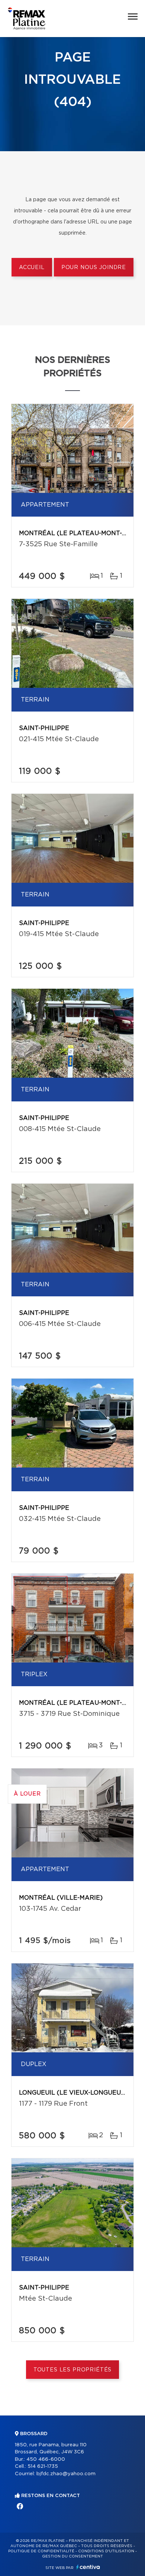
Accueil (32, 268)
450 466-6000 (46, 2459)
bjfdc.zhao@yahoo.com (66, 2474)
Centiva (88, 2567)
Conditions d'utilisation (106, 2551)
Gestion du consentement (72, 2556)
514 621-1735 (43, 2466)
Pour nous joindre (94, 268)
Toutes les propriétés (73, 2370)
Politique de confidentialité (41, 2551)
